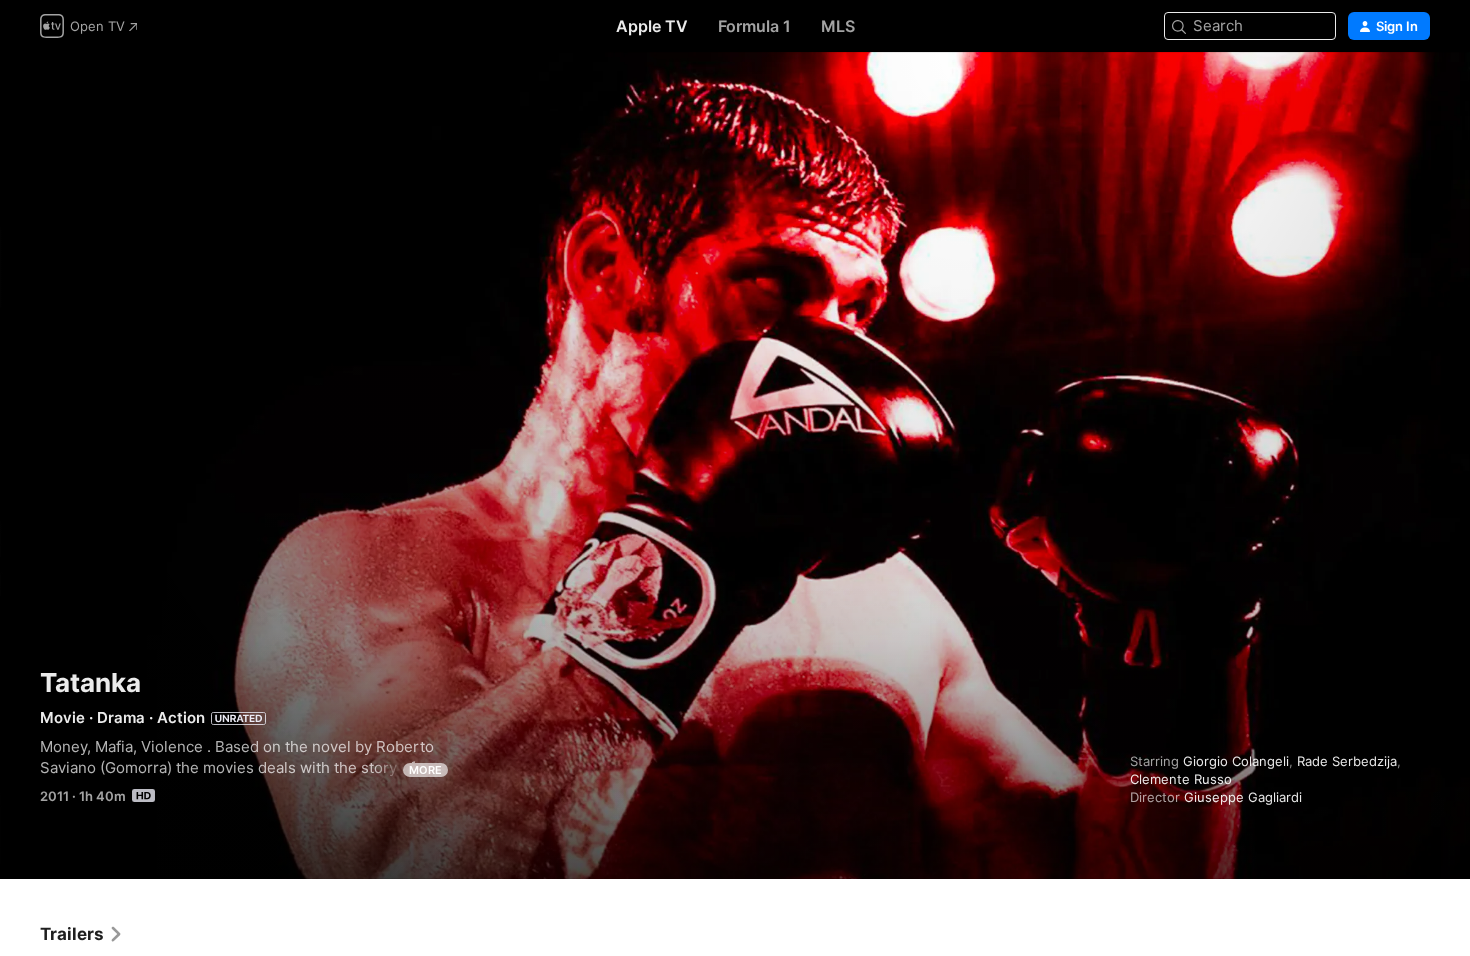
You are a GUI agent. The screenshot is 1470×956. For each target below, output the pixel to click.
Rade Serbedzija (1347, 761)
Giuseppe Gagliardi (1243, 797)
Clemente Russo (1181, 779)
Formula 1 (754, 26)
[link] (82, 934)
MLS (838, 26)
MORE (425, 770)
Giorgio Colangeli (1236, 761)
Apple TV (652, 26)
